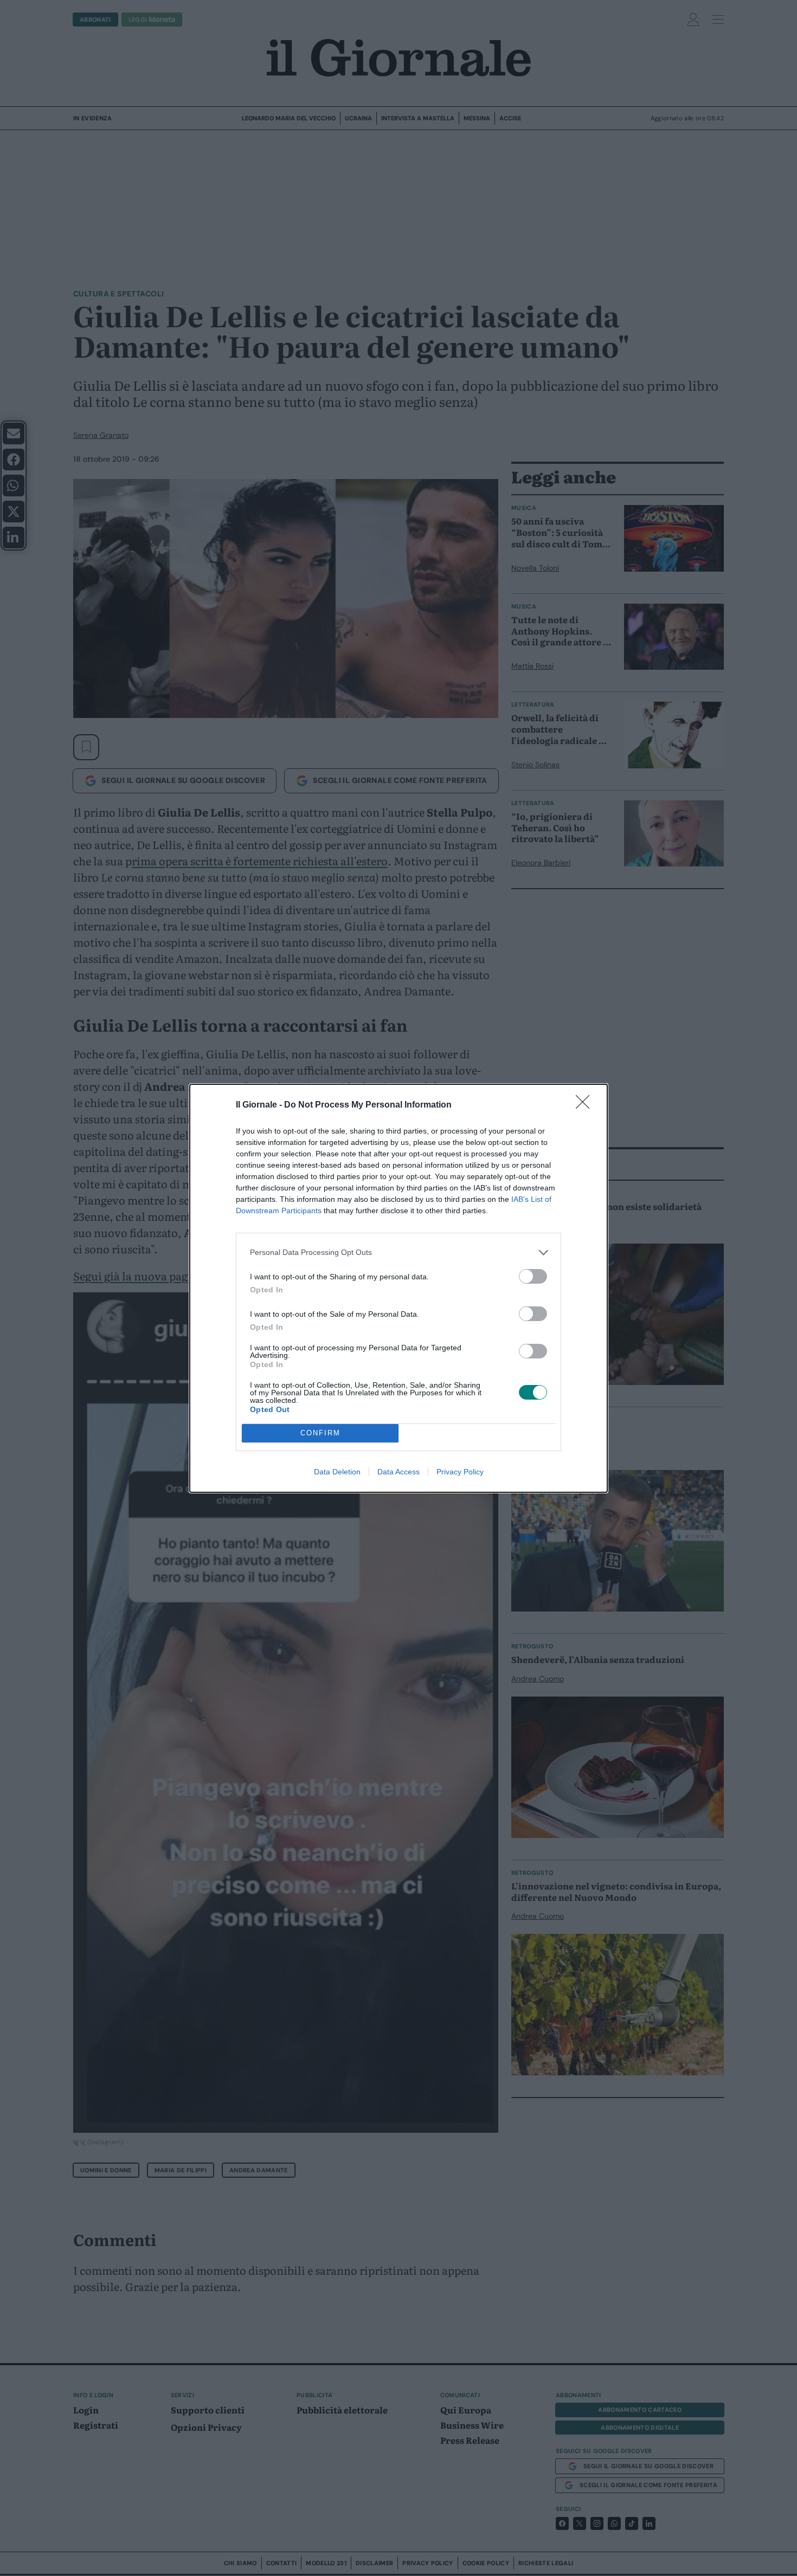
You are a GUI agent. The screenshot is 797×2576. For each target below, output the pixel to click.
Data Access (398, 1472)
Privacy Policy (460, 1472)
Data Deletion (337, 1472)
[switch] (533, 1276)
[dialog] (398, 1288)
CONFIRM (320, 1433)
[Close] (586, 1105)
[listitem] (398, 1253)
